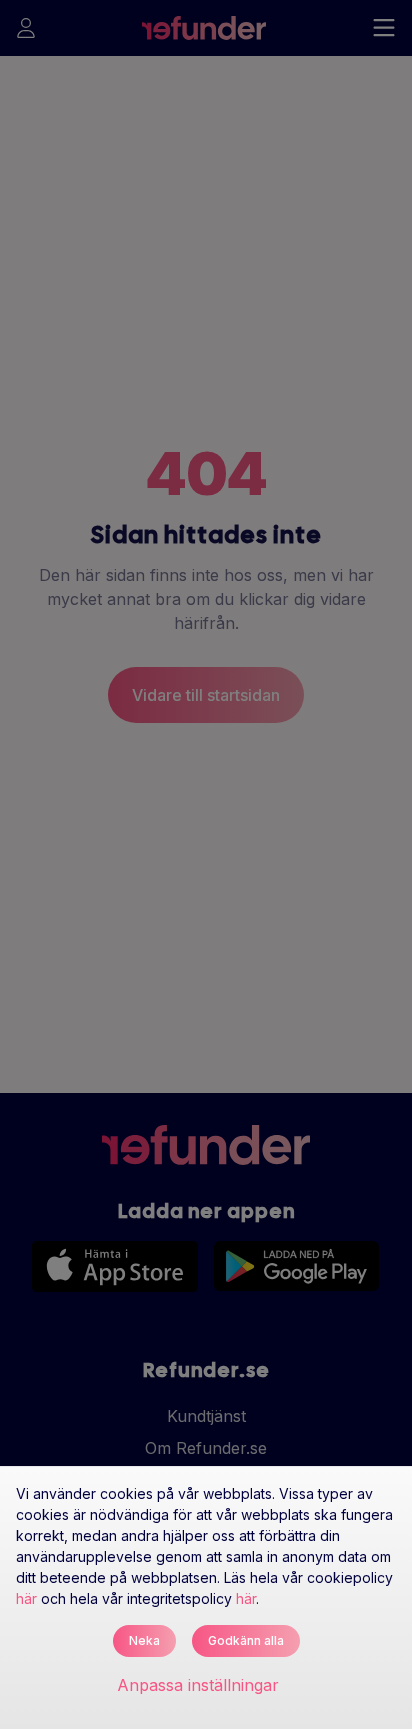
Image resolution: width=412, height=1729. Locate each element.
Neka (144, 1640)
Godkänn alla (246, 1640)
